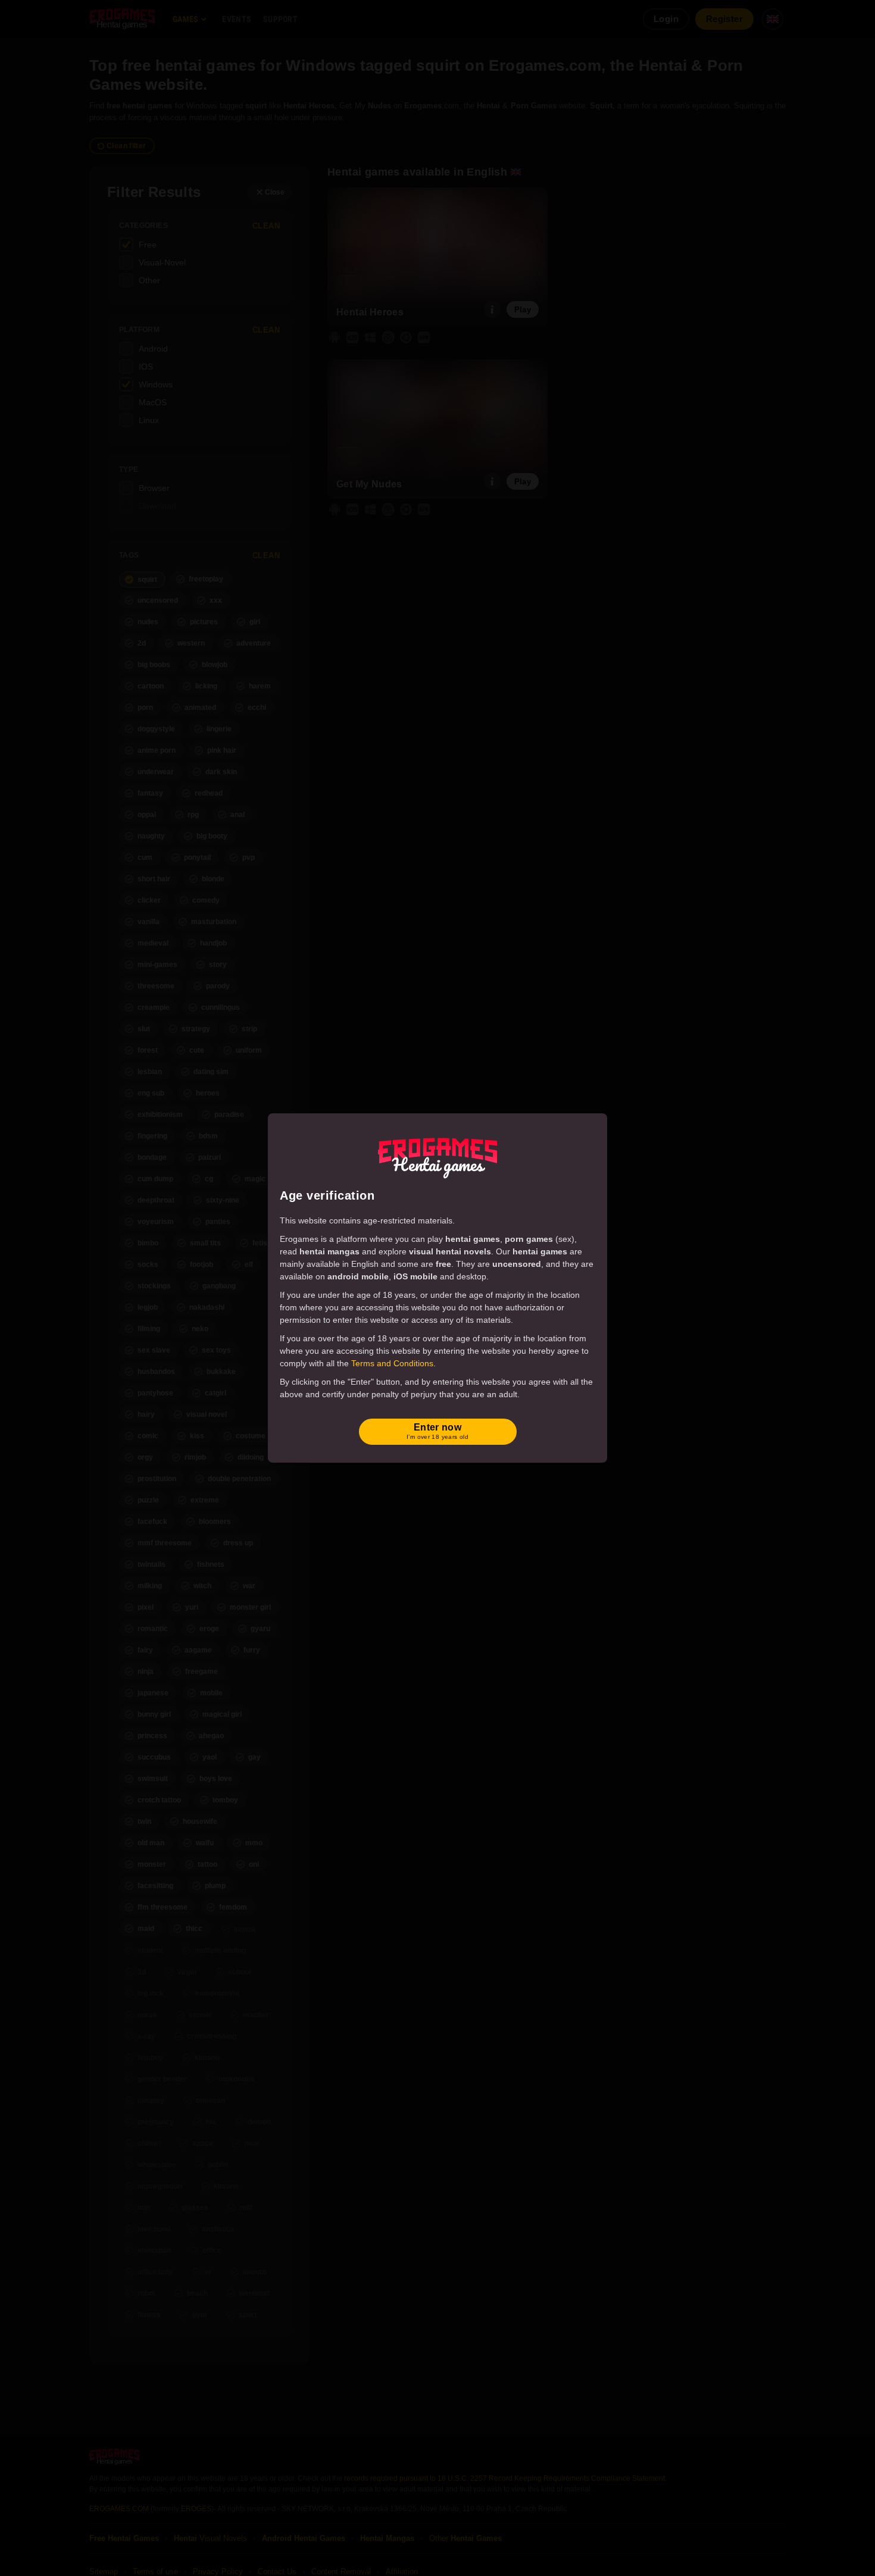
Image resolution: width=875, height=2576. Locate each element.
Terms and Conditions (392, 1363)
